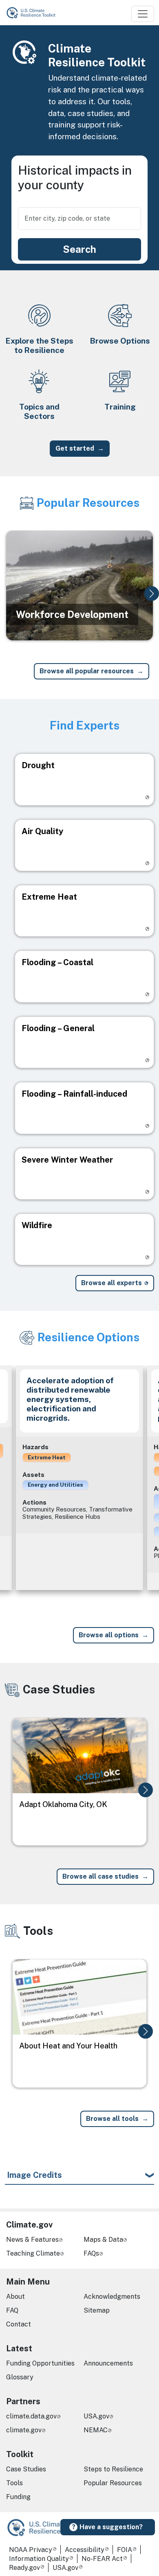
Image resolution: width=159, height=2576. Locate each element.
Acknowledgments (112, 2297)
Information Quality (39, 2559)
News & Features (32, 2240)
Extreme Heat (47, 1457)
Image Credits (34, 2175)
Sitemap (97, 2310)
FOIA (125, 2550)
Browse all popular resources (87, 671)
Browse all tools (112, 2119)
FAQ (12, 2310)
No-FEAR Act (102, 2559)
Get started (75, 448)
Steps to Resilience (113, 2469)
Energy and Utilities (55, 1485)
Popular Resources (113, 2483)
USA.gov (96, 2416)
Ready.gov (24, 2568)
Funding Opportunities (40, 2363)
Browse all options (109, 1635)
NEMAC (96, 2430)
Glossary (20, 2377)
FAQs (91, 2253)
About (15, 2297)
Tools (14, 2483)
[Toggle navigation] (143, 14)
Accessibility (85, 2550)
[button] (152, 594)
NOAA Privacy (31, 2550)
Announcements (108, 2363)
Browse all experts (112, 1283)
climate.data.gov (31, 2416)
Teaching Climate (33, 2253)
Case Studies (26, 2469)
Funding (18, 2497)
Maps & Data (103, 2240)
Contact (19, 2324)
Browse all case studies (100, 1876)
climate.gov (24, 2430)
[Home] (35, 13)
